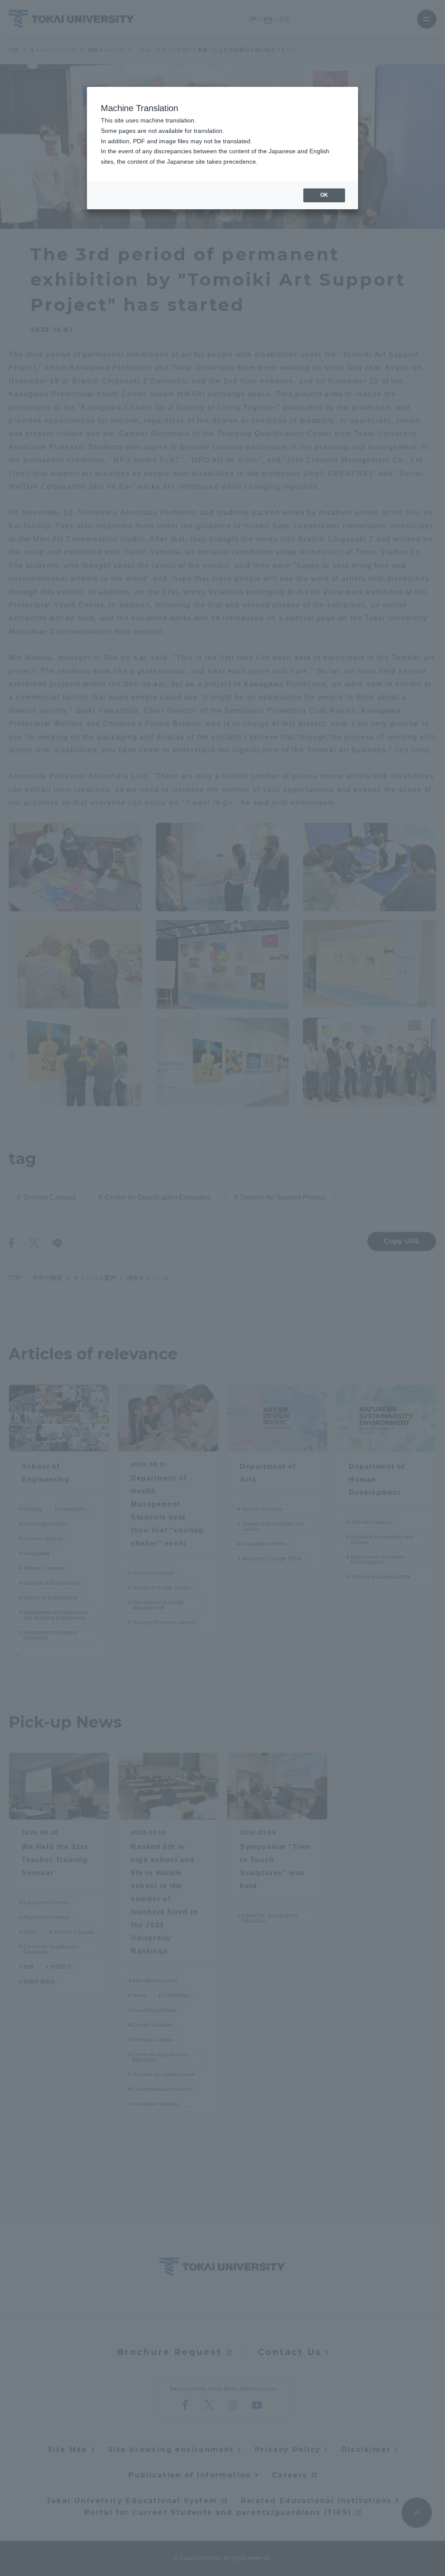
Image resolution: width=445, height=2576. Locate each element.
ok (324, 195)
